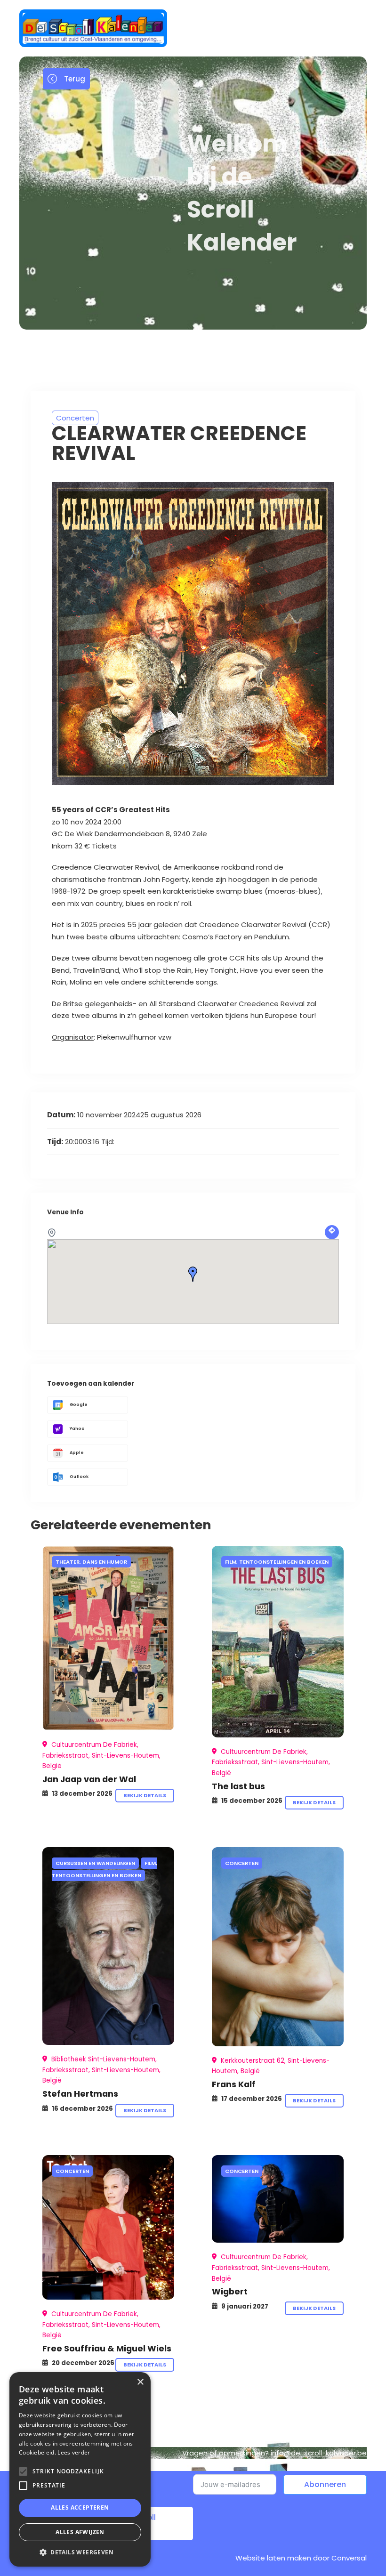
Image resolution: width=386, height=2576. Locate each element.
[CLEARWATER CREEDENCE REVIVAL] (108, 1638)
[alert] (80, 2469)
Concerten (75, 418)
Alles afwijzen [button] (80, 2532)
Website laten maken (273, 2558)
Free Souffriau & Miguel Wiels (107, 2348)
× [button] (140, 2382)
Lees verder (74, 2452)
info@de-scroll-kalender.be (319, 2453)
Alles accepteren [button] (80, 2507)
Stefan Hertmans (80, 2094)
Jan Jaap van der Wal (89, 1779)
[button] (80, 2552)
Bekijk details (145, 1795)
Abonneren (325, 2484)
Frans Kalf (234, 2084)
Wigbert (230, 2291)
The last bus (238, 1786)
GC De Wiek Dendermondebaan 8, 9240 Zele (129, 834)
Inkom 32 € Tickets (84, 846)
